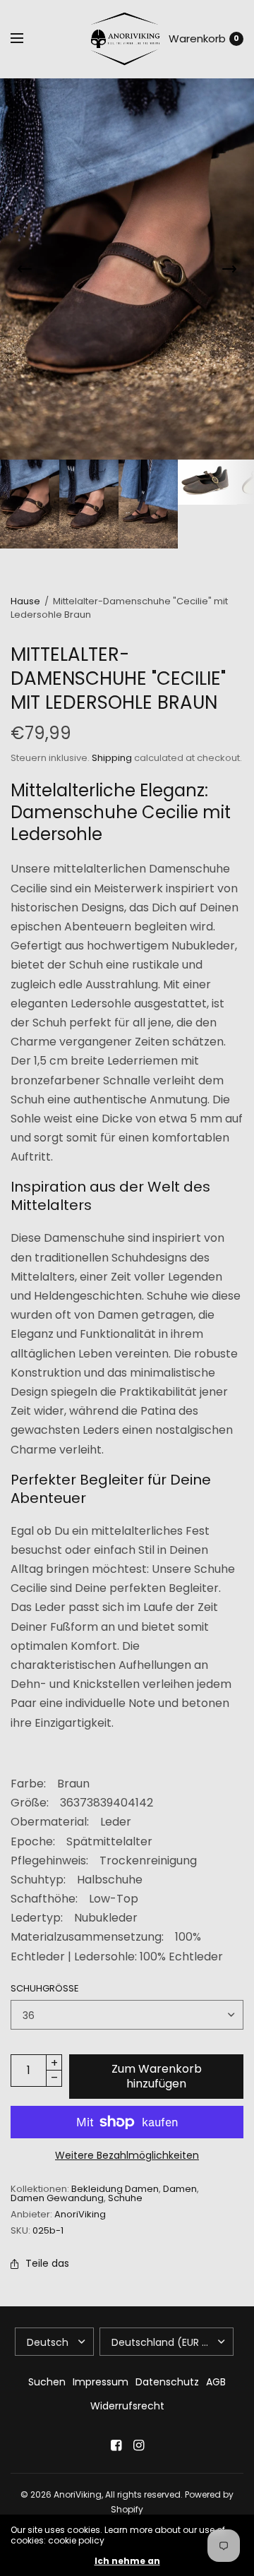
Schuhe (125, 2198)
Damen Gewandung (57, 2198)
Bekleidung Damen (115, 2189)
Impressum (101, 2382)
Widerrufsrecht (127, 2406)
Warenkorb (197, 38)
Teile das (47, 2263)
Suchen (47, 2382)
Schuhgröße (45, 1988)
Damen (180, 2189)
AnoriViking (80, 2214)
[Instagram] (138, 2445)
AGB (216, 2382)
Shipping (112, 758)
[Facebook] (116, 2445)
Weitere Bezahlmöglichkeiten (127, 2155)
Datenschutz (167, 2382)
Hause (25, 601)
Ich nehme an (127, 2561)
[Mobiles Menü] (26, 39)
